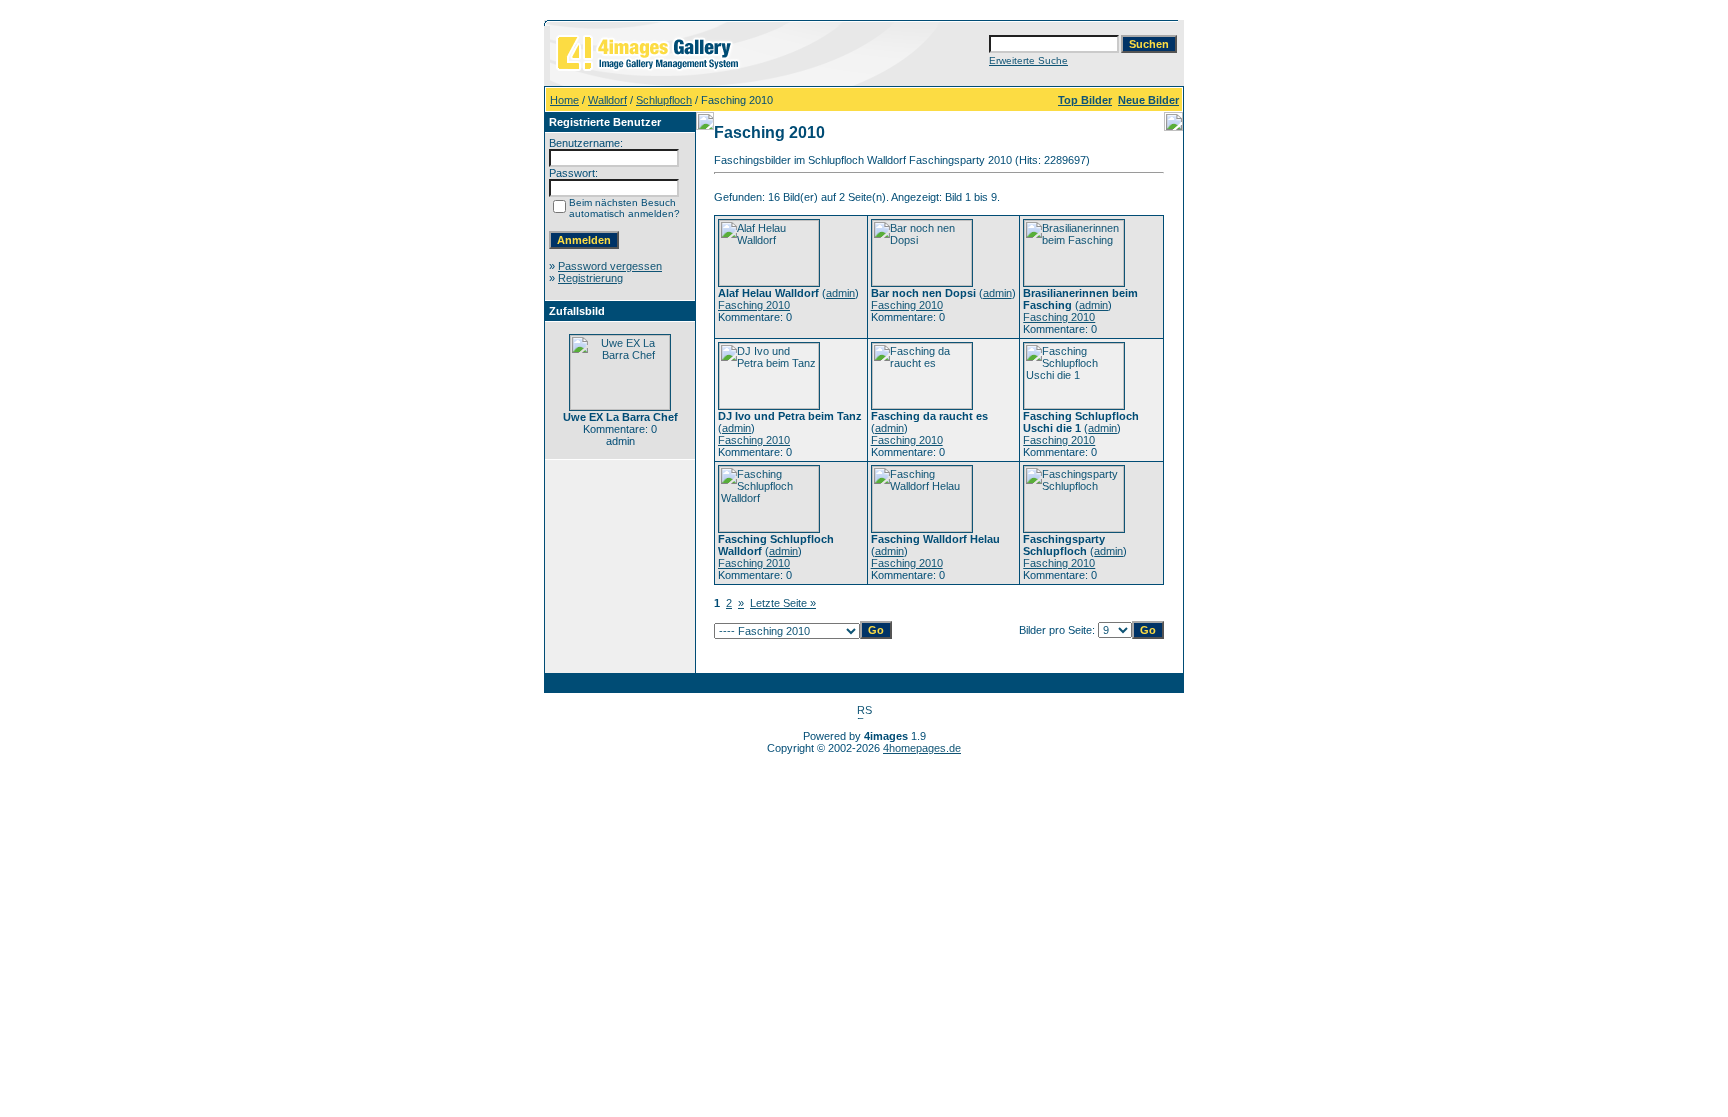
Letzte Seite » (783, 603)
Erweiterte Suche (1028, 60)
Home (564, 100)
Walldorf (607, 100)
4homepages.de (922, 748)
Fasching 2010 (754, 305)
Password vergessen (610, 266)
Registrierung (590, 278)
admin (840, 293)
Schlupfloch (664, 100)
